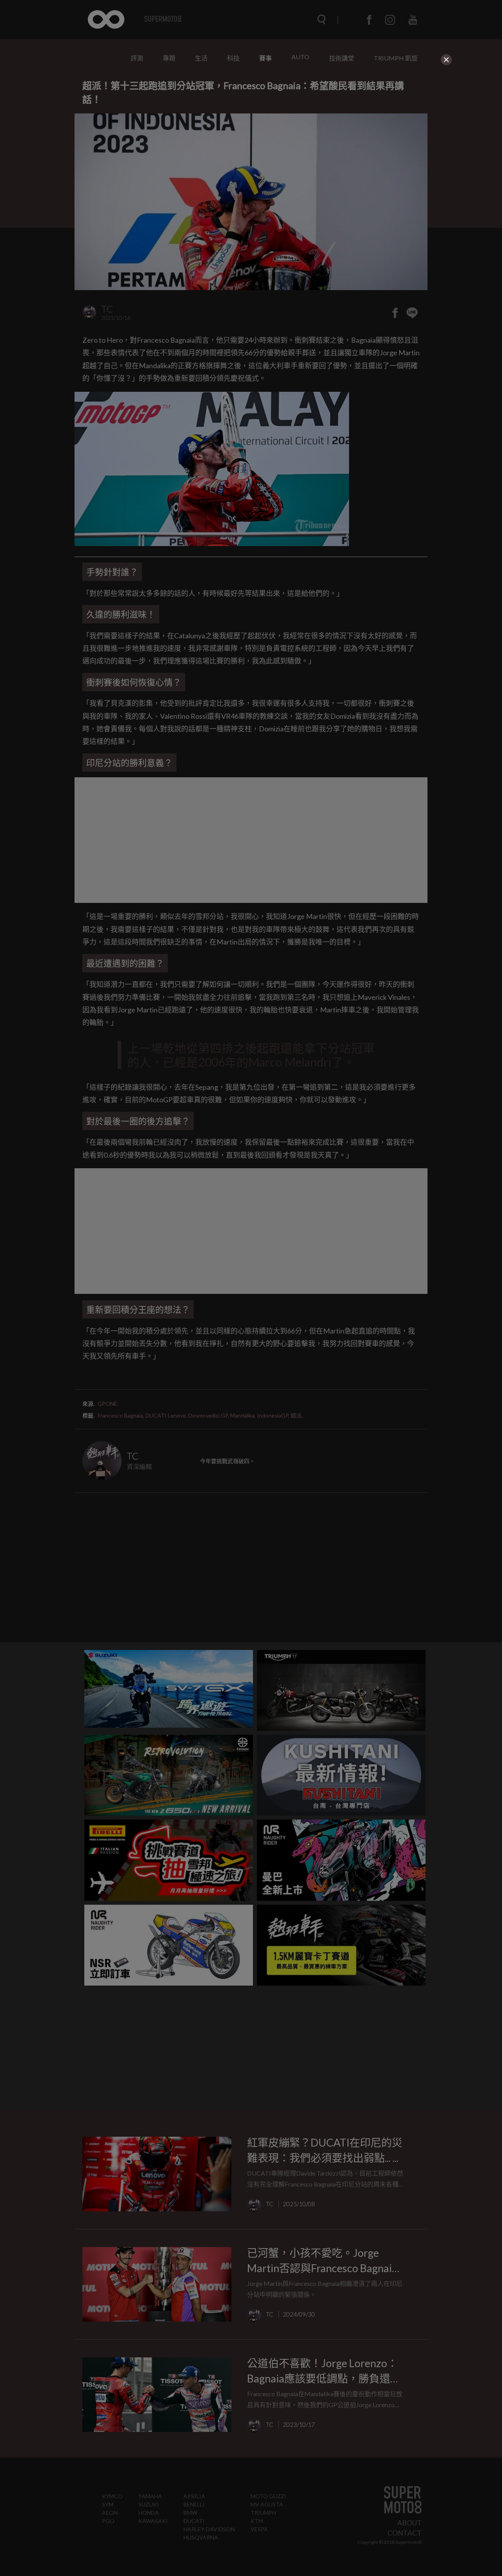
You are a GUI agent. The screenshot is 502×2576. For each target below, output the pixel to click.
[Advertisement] (251, 122)
